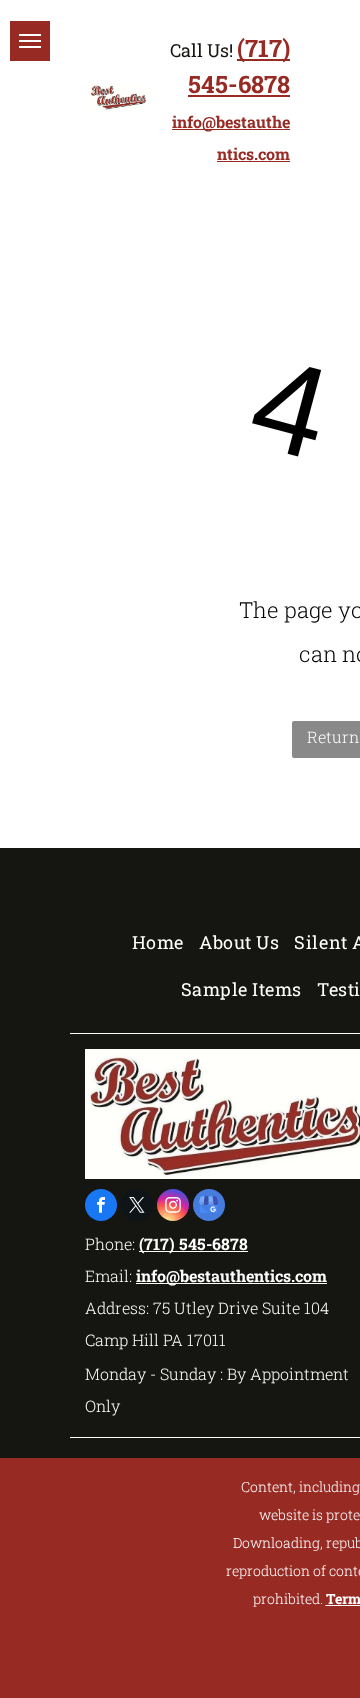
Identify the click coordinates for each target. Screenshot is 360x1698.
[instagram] (173, 1207)
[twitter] (137, 1207)
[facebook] (101, 1207)
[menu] (30, 41)
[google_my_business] (209, 1207)
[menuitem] (165, 941)
